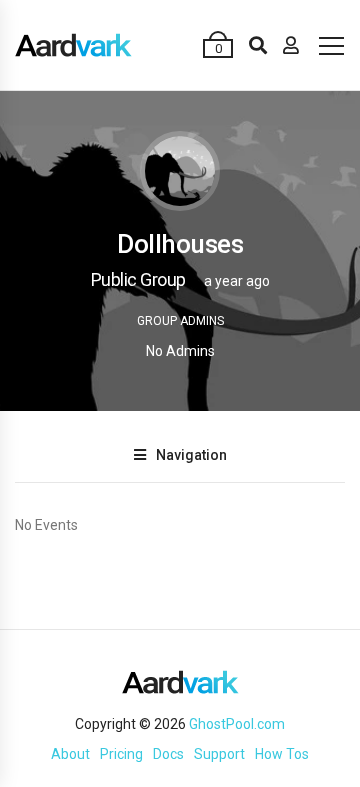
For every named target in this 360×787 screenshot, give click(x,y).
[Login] (291, 45)
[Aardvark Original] (73, 45)
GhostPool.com (237, 724)
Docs (168, 754)
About (70, 754)
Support (219, 754)
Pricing (121, 754)
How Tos (282, 754)
